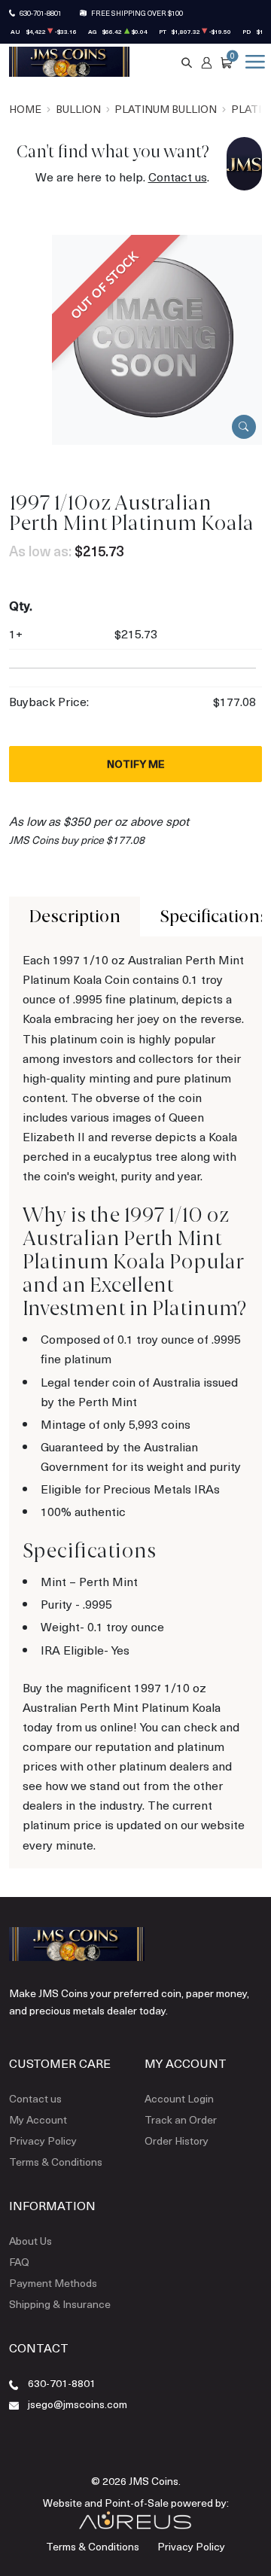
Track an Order (181, 2119)
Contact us (178, 177)
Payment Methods (53, 2283)
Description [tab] (75, 917)
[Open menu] (252, 62)
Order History (177, 2141)
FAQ (19, 2262)
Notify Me (136, 764)
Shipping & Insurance (60, 2304)
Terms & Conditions (56, 2162)
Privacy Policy (43, 2141)
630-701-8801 (41, 13)
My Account (38, 2119)
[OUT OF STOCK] (157, 338)
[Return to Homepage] (69, 62)
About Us (30, 2241)
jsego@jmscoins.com (78, 2404)
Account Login (179, 2098)
